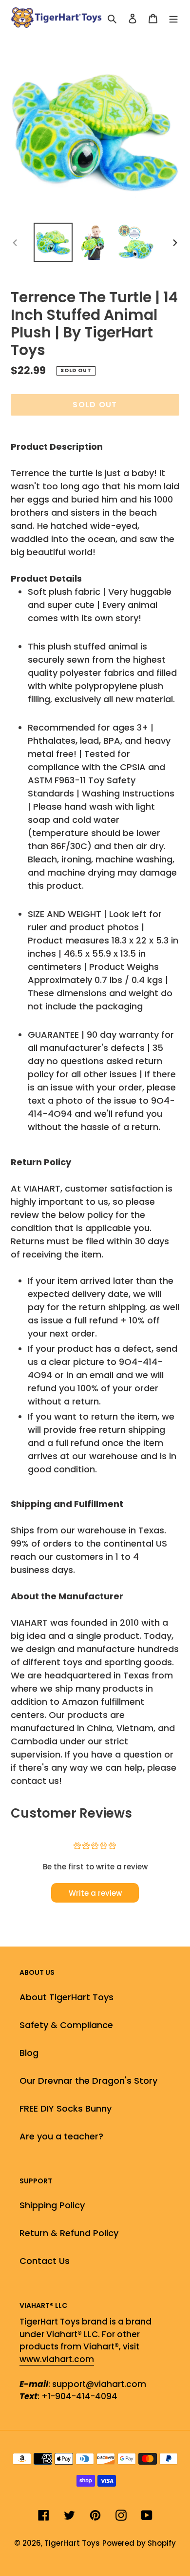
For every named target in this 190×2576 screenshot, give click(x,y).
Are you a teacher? (61, 2136)
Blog (29, 2053)
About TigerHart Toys (66, 1997)
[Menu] (173, 18)
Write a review (95, 1893)
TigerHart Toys (72, 2543)
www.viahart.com (57, 2359)
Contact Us (45, 2261)
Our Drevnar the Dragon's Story (88, 2081)
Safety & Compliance (66, 2025)
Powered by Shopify (139, 2543)
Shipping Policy (52, 2205)
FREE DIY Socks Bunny (66, 2108)
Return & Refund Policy (69, 2233)
